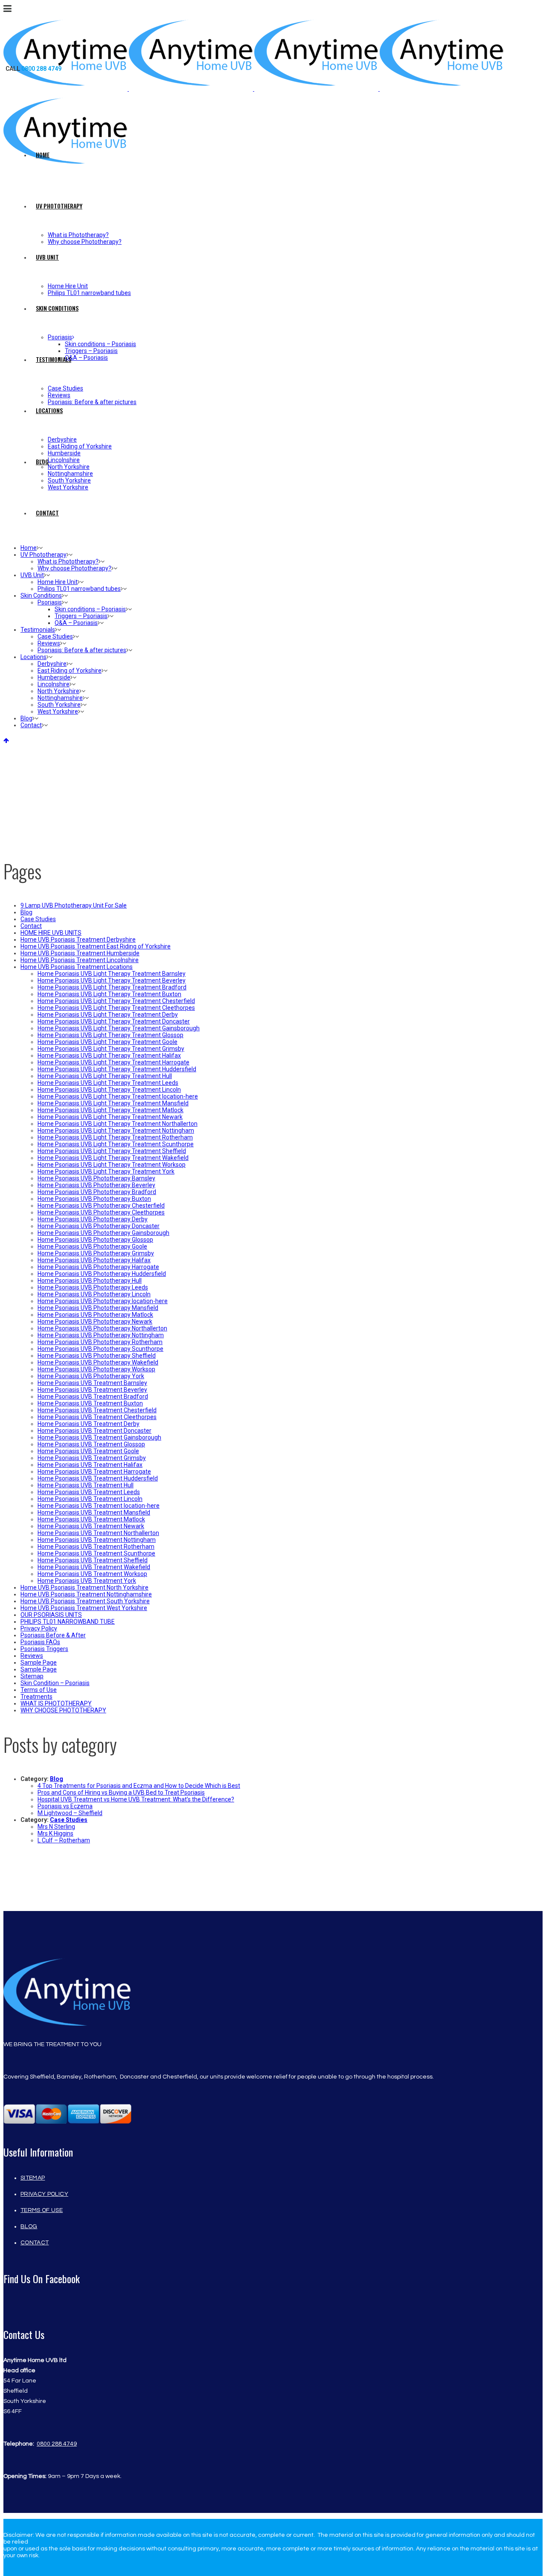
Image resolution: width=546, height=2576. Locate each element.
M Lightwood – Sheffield (70, 1813)
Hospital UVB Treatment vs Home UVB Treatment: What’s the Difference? (136, 1799)
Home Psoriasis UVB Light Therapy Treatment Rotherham (115, 1137)
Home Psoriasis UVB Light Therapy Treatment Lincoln (109, 1090)
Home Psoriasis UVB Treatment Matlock (91, 1519)
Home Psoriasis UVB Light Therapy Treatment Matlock (110, 1110)
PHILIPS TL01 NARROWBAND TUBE (68, 1622)
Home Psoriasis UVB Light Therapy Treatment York (106, 1171)
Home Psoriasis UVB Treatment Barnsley (92, 1383)
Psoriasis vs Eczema (65, 1806)
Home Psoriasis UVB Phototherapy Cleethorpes (101, 1212)
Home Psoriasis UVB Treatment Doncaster (94, 1431)
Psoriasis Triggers (44, 1649)
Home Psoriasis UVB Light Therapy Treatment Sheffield (112, 1151)
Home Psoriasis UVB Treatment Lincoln (90, 1499)
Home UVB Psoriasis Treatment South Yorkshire (85, 1601)
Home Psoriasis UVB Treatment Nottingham (97, 1540)
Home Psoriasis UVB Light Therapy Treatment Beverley (112, 980)
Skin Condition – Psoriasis (55, 1683)
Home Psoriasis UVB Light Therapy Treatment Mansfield (113, 1103)
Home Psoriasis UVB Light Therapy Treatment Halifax (109, 1055)
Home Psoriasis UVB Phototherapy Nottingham (101, 1335)
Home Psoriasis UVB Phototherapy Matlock (95, 1315)
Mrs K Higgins (55, 1833)
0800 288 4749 (57, 2444)
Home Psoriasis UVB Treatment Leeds (89, 1492)
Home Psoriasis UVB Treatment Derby (89, 1424)
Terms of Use (39, 1690)
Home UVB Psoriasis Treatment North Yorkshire (84, 1587)
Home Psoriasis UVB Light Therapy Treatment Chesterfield (116, 1001)
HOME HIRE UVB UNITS (51, 933)
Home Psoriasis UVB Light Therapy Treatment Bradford (112, 987)
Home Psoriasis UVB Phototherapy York (91, 1376)
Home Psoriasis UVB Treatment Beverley (92, 1390)
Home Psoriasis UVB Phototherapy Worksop (96, 1369)
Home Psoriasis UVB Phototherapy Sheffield (97, 1356)
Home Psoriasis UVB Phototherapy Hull (90, 1281)
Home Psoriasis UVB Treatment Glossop (91, 1444)
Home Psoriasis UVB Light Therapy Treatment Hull (105, 1076)
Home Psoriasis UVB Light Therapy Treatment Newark (110, 1117)
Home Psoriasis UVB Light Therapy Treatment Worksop (112, 1165)
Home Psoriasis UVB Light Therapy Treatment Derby (108, 1015)
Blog (26, 912)
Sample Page (39, 1662)
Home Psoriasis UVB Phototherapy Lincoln (94, 1294)
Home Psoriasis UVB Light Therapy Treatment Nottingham (116, 1130)
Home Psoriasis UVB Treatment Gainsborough (99, 1437)
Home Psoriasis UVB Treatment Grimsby (92, 1458)
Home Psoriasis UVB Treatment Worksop (92, 1574)
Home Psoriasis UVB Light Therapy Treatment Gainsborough (119, 1028)
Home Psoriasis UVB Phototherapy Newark (95, 1321)
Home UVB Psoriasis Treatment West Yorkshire (84, 1608)
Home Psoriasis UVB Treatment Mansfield (94, 1512)
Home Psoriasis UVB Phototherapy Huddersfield (102, 1274)
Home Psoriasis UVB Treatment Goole (88, 1451)
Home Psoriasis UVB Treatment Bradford (93, 1396)
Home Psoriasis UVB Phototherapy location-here (103, 1301)
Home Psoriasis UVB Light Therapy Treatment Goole (107, 1042)
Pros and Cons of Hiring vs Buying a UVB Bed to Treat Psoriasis (121, 1793)
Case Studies (38, 919)
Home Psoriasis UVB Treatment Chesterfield (97, 1410)
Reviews (32, 1656)
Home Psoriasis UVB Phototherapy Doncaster (99, 1226)
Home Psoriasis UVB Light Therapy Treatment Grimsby (111, 1049)
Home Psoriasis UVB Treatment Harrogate (94, 1472)
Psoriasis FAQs (40, 1642)
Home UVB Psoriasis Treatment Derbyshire (78, 940)
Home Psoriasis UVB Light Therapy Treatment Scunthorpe (116, 1144)
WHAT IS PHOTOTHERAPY (56, 1703)
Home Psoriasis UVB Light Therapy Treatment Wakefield (113, 1158)
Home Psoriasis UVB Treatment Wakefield (94, 1567)
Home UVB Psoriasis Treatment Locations (77, 967)
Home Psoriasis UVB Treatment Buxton (90, 1403)
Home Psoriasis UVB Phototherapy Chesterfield (101, 1206)
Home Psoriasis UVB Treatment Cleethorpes (97, 1417)
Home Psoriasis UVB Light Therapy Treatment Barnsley (112, 974)
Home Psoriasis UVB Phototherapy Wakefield (98, 1362)
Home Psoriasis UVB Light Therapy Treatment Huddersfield (117, 1069)
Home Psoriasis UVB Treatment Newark (91, 1526)
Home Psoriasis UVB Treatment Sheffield (93, 1560)
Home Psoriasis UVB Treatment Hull (86, 1485)
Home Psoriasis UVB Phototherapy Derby (93, 1219)
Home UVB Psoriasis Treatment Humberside (80, 953)
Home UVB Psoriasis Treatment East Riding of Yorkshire (96, 946)
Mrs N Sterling (56, 1827)
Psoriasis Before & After (53, 1635)
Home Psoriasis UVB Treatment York (87, 1581)
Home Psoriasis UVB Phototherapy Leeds (93, 1287)
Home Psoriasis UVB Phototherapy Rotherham (100, 1342)
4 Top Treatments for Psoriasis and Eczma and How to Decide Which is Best (139, 1786)
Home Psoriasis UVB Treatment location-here (99, 1506)
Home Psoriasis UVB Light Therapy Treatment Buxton (109, 994)
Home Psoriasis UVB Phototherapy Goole (92, 1246)
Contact (31, 926)
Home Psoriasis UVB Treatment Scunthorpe (96, 1553)
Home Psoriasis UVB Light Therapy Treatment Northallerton (118, 1124)
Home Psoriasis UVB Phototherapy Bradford (97, 1192)
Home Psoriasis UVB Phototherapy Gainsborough (103, 1233)
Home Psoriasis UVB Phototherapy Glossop (95, 1240)
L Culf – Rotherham (64, 1840)
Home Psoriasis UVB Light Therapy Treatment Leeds (108, 1083)
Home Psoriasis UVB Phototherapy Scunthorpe (100, 1349)
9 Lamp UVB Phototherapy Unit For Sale (74, 905)
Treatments (36, 1697)
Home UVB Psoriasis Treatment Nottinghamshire (86, 1594)
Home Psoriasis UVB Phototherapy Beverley (96, 1185)
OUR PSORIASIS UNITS (51, 1615)
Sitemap (32, 1676)
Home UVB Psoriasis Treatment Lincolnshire (80, 960)
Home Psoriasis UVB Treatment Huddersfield (98, 1478)
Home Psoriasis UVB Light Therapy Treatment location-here (118, 1096)
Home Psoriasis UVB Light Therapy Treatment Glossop (110, 1035)
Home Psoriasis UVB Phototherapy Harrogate (98, 1267)
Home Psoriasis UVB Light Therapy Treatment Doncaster (114, 1021)
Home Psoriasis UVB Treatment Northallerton (98, 1533)
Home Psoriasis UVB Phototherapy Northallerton (102, 1328)
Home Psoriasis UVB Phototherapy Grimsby (96, 1253)
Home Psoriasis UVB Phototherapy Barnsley (96, 1178)
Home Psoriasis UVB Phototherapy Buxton (94, 1199)
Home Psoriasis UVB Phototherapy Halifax (94, 1260)
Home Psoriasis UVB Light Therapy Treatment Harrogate (113, 1062)
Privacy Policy (39, 1628)
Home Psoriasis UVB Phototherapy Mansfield (98, 1308)
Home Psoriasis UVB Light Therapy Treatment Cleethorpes (116, 1008)
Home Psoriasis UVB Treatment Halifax (90, 1465)
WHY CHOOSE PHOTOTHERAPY (63, 1710)
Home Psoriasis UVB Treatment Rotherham (96, 1547)
